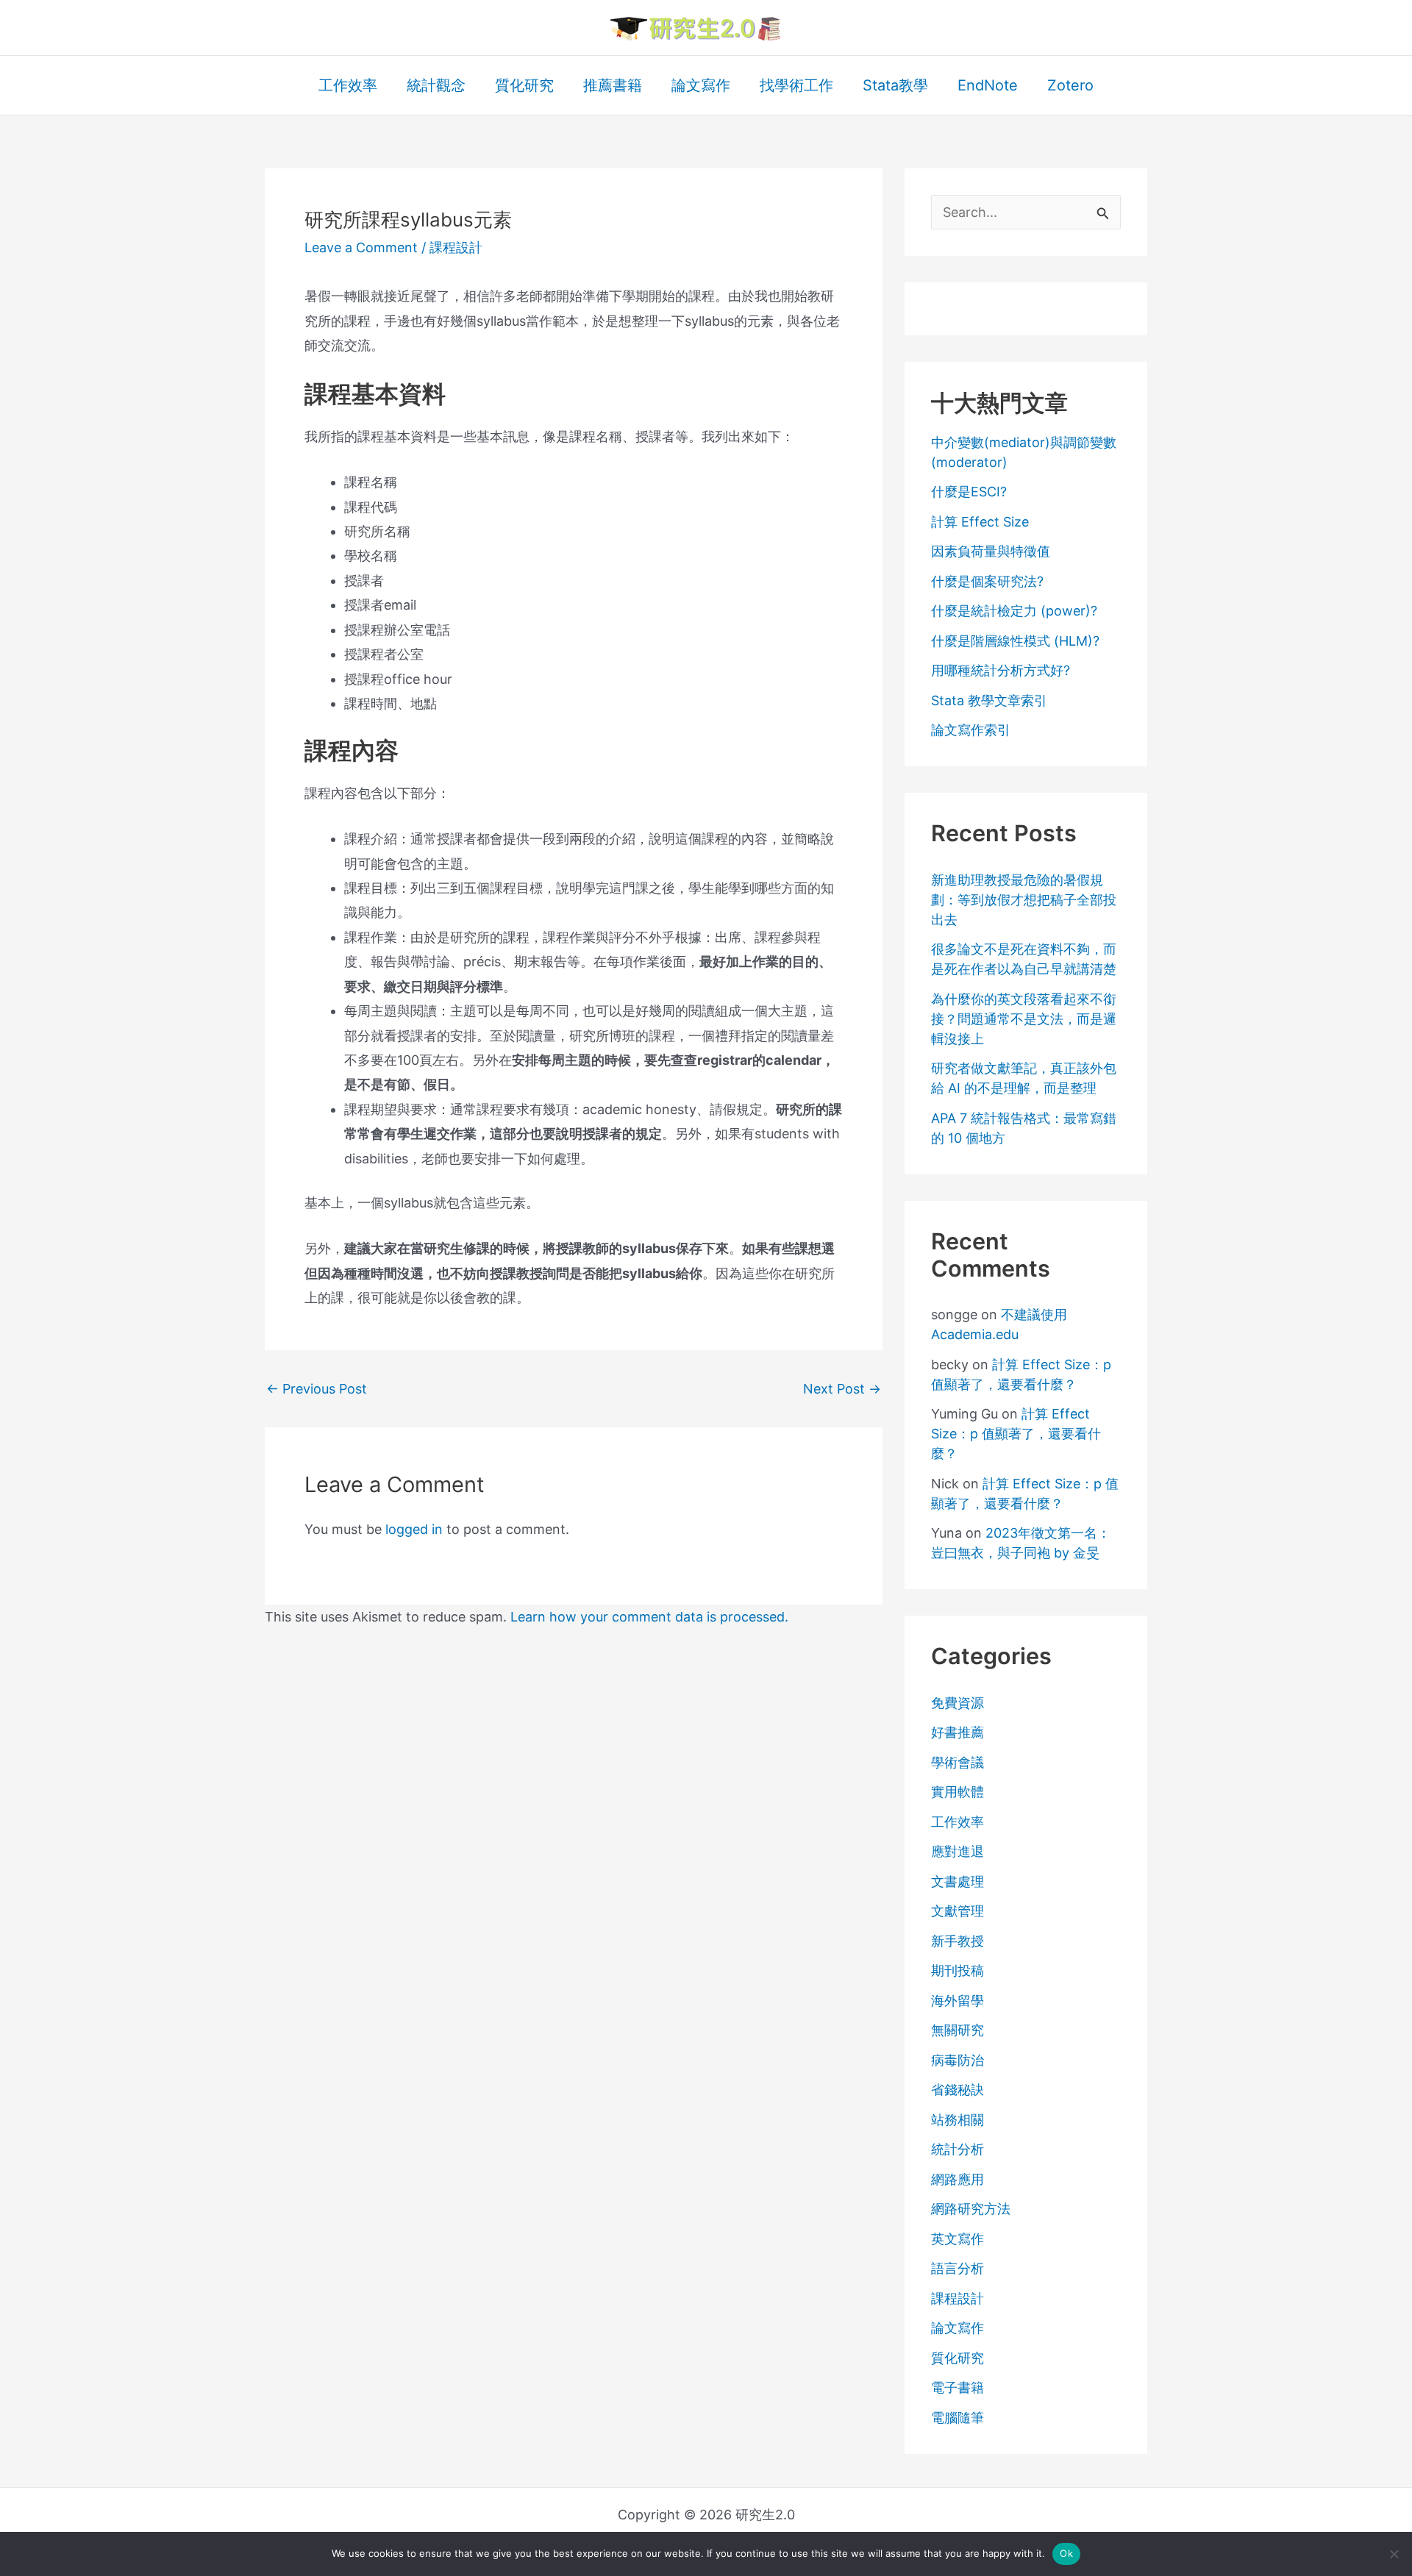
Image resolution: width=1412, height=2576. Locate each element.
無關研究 (958, 2030)
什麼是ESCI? (969, 492)
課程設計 (456, 247)
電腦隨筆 (958, 2418)
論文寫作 (958, 2328)
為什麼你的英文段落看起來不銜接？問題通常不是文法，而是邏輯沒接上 (1024, 1019)
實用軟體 (958, 1792)
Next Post (842, 1389)
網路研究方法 (971, 2209)
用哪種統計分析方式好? (1001, 670)
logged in (414, 1529)
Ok (1066, 2553)
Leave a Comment (361, 247)
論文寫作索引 (971, 730)
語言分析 (958, 2268)
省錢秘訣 (958, 2090)
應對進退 (958, 1851)
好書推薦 (958, 1732)
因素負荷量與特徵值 (991, 551)
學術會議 (958, 1762)
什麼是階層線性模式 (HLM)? (1015, 641)
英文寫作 (958, 2239)
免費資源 (958, 1703)
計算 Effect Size (980, 522)
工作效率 (958, 1822)
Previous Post (317, 1389)
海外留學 (958, 2001)
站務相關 (958, 2120)
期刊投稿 (958, 1970)
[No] (1394, 2554)
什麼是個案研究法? (987, 581)
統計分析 (958, 2149)
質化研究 (958, 2358)
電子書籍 (958, 2387)
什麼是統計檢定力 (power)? (1014, 611)
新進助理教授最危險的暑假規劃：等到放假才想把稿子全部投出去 (1024, 900)
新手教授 (958, 1941)
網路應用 (958, 2179)
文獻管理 (958, 1911)
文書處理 (958, 1881)
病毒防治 (958, 2060)
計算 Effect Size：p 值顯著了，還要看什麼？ (1016, 1434)
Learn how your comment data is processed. (649, 1617)
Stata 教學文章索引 (989, 700)
